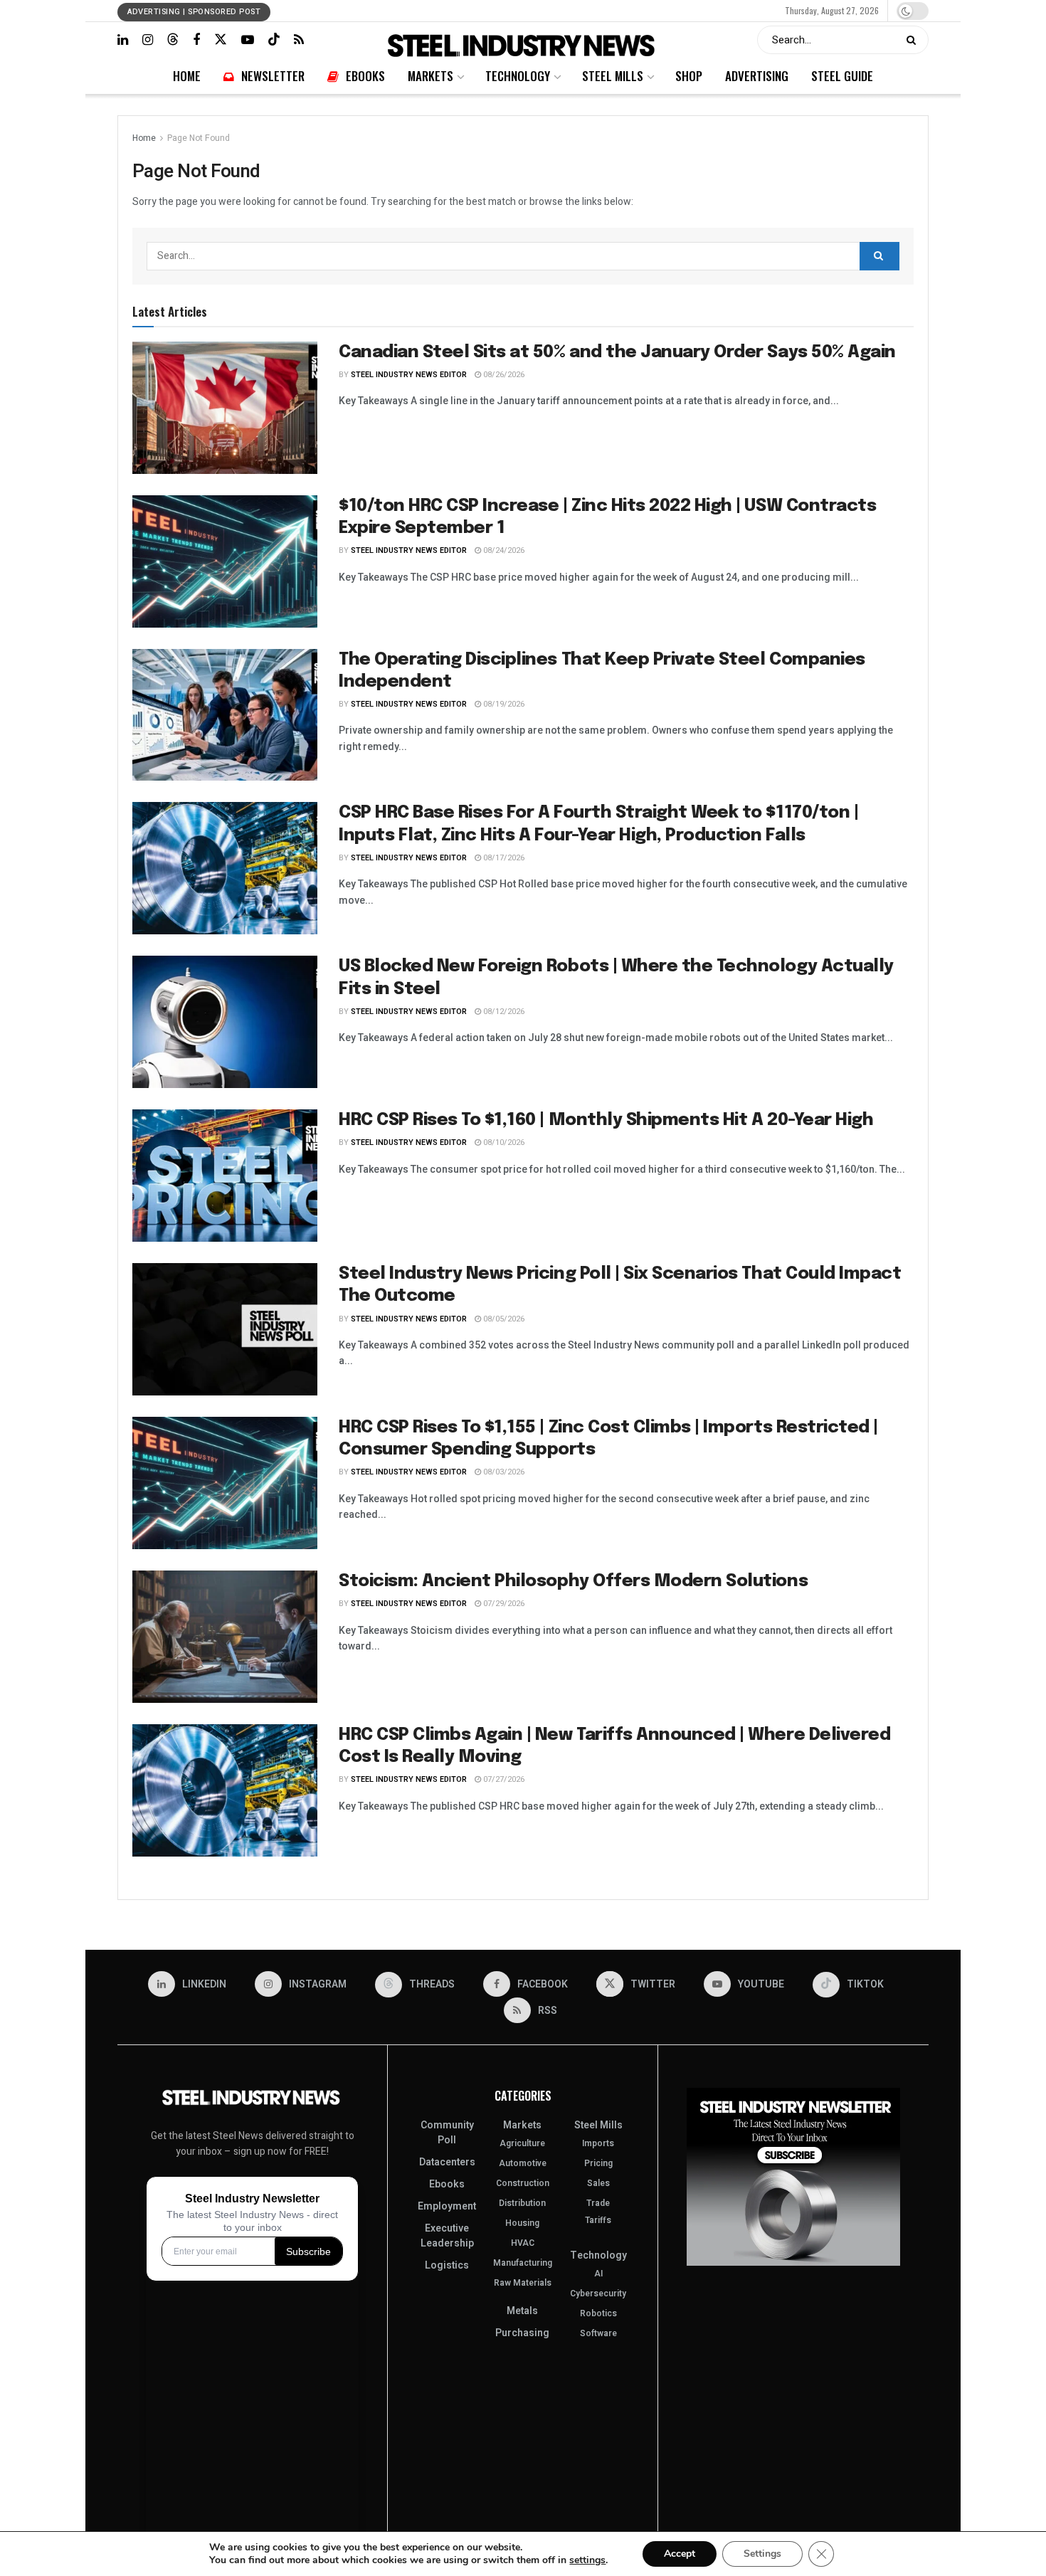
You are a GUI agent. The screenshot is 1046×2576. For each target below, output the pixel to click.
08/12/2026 (503, 1012)
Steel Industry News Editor (409, 375)
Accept (680, 2554)
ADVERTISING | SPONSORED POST (194, 12)
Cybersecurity (598, 2293)
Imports (598, 2143)
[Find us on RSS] (299, 40)
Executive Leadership (447, 2236)
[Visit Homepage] (523, 40)
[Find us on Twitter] (221, 39)
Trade (598, 2203)
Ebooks (440, 10)
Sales (598, 2183)
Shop (597, 10)
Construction (523, 2183)
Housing (522, 2223)
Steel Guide (680, 10)
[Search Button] (914, 40)
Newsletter (402, 10)
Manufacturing (523, 2263)
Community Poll (447, 2133)
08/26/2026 (503, 375)
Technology (515, 10)
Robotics (598, 2313)
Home (366, 10)
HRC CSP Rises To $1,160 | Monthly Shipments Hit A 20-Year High (606, 1120)
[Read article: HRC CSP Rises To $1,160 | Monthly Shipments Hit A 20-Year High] (225, 1176)
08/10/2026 (503, 1142)
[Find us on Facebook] (196, 40)
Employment (447, 2206)
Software (598, 2333)
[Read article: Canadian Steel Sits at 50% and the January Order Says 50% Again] (225, 408)
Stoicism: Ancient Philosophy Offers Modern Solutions (573, 1582)
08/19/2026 (503, 704)
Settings (762, 2554)
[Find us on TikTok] (274, 39)
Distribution (522, 2203)
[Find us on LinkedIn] (123, 40)
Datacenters (447, 2162)
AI (598, 2274)
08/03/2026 (503, 1472)
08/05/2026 (503, 1319)
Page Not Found (199, 138)
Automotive (523, 2163)
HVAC (523, 2243)
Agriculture (522, 2143)
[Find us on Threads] (173, 39)
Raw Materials (523, 2283)
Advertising (633, 10)
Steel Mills (561, 10)
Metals (522, 2311)
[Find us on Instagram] (148, 40)
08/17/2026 (503, 858)
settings (587, 2560)
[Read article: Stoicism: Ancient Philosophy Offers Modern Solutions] (225, 1637)
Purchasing (522, 2333)
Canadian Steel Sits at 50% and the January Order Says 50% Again (617, 353)
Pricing (598, 2163)
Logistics (447, 2265)
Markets (474, 10)
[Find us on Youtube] (248, 40)
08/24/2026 (503, 550)
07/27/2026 (503, 1779)
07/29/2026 (503, 1604)
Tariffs (598, 2220)
